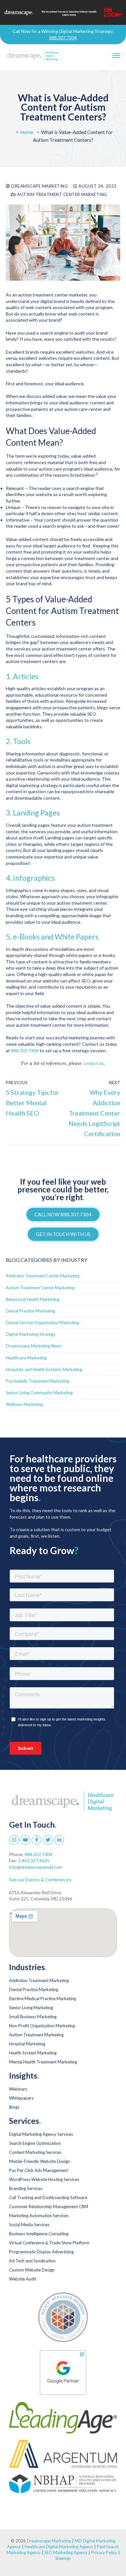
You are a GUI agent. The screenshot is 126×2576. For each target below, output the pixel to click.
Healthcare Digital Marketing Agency (59, 2547)
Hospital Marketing (27, 2044)
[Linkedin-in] (59, 1840)
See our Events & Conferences (40, 1880)
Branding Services (26, 2188)
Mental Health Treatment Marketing (43, 2062)
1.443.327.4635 (34, 1860)
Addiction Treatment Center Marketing (43, 1276)
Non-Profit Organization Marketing (42, 2026)
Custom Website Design (32, 2270)
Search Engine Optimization (35, 2143)
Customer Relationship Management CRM (49, 2207)
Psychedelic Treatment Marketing (37, 1381)
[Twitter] (48, 1840)
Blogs (14, 2107)
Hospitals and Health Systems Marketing (44, 1369)
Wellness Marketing (24, 1404)
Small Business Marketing (33, 2017)
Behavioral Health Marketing (33, 1299)
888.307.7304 (63, 38)
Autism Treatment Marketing (36, 2035)
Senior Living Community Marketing (39, 1393)
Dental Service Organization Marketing (42, 1323)
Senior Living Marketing (31, 2008)
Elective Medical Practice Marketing (42, 1999)
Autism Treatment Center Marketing (62, 194)
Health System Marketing (33, 2053)
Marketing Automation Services (39, 2216)
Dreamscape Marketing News (34, 1346)
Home (27, 132)
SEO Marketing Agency (66, 2552)
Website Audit (23, 2279)
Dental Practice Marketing (30, 1311)
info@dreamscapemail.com (36, 1867)
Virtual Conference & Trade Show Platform (49, 2243)
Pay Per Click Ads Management (38, 2170)
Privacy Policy (105, 2552)
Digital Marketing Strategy (31, 1334)
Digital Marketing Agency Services (41, 2134)
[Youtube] (25, 1840)
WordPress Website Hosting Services (44, 2179)
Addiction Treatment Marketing (39, 1980)
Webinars (18, 2089)
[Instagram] (14, 1840)
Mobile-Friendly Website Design (39, 2161)
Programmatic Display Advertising (41, 2252)
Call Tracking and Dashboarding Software (48, 2197)
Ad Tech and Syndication (32, 2261)
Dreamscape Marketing (39, 186)
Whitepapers (21, 2098)
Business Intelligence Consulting (39, 2234)
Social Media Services (29, 2225)
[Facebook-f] (37, 1840)
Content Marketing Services (35, 2152)
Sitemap (63, 2558)
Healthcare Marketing (26, 1358)
